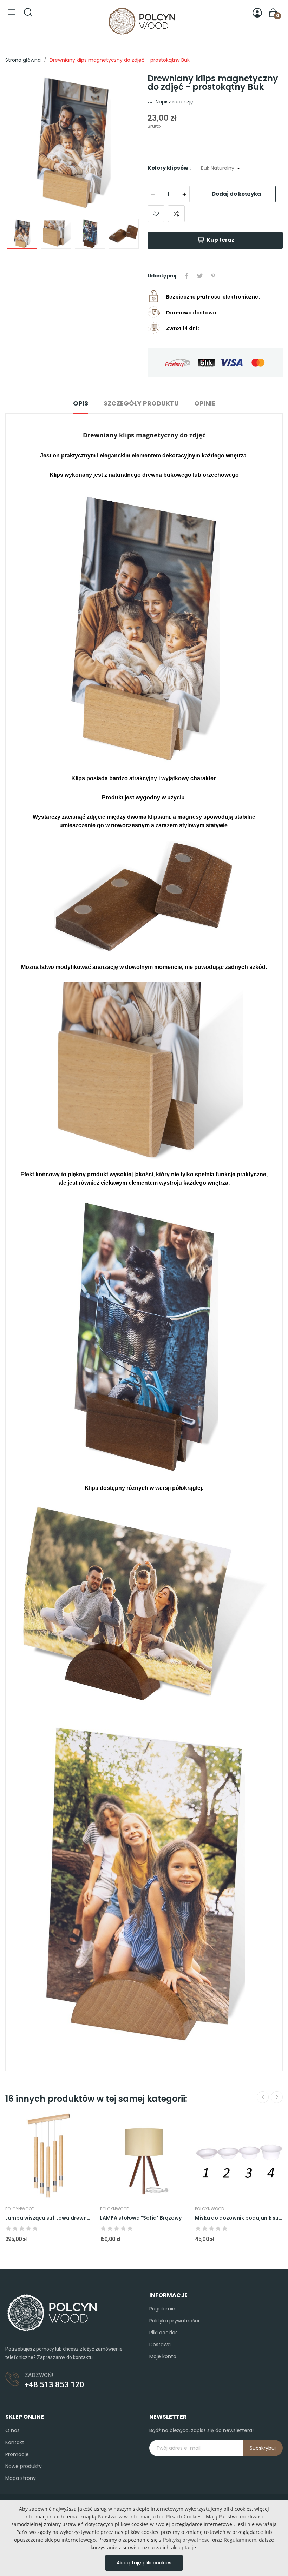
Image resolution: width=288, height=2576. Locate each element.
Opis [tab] (81, 403)
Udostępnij (186, 276)
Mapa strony (21, 2478)
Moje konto (163, 2356)
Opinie (205, 403)
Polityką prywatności (187, 2540)
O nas (12, 2430)
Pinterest (213, 276)
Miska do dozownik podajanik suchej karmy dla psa (239, 2218)
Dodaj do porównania (176, 214)
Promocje (17, 2454)
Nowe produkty (24, 2466)
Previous (22, 143)
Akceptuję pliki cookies (144, 2563)
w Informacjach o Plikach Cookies (163, 2517)
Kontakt (15, 2442)
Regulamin (162, 2309)
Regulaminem (240, 2540)
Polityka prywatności (174, 2321)
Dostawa (160, 2344)
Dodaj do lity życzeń (156, 214)
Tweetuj (200, 276)
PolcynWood (20, 2209)
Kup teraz (220, 240)
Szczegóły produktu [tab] (141, 403)
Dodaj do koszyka (236, 194)
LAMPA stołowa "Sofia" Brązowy (141, 2218)
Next (124, 143)
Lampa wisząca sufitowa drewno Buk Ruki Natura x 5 (49, 2218)
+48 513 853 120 (54, 2385)
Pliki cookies (163, 2333)
